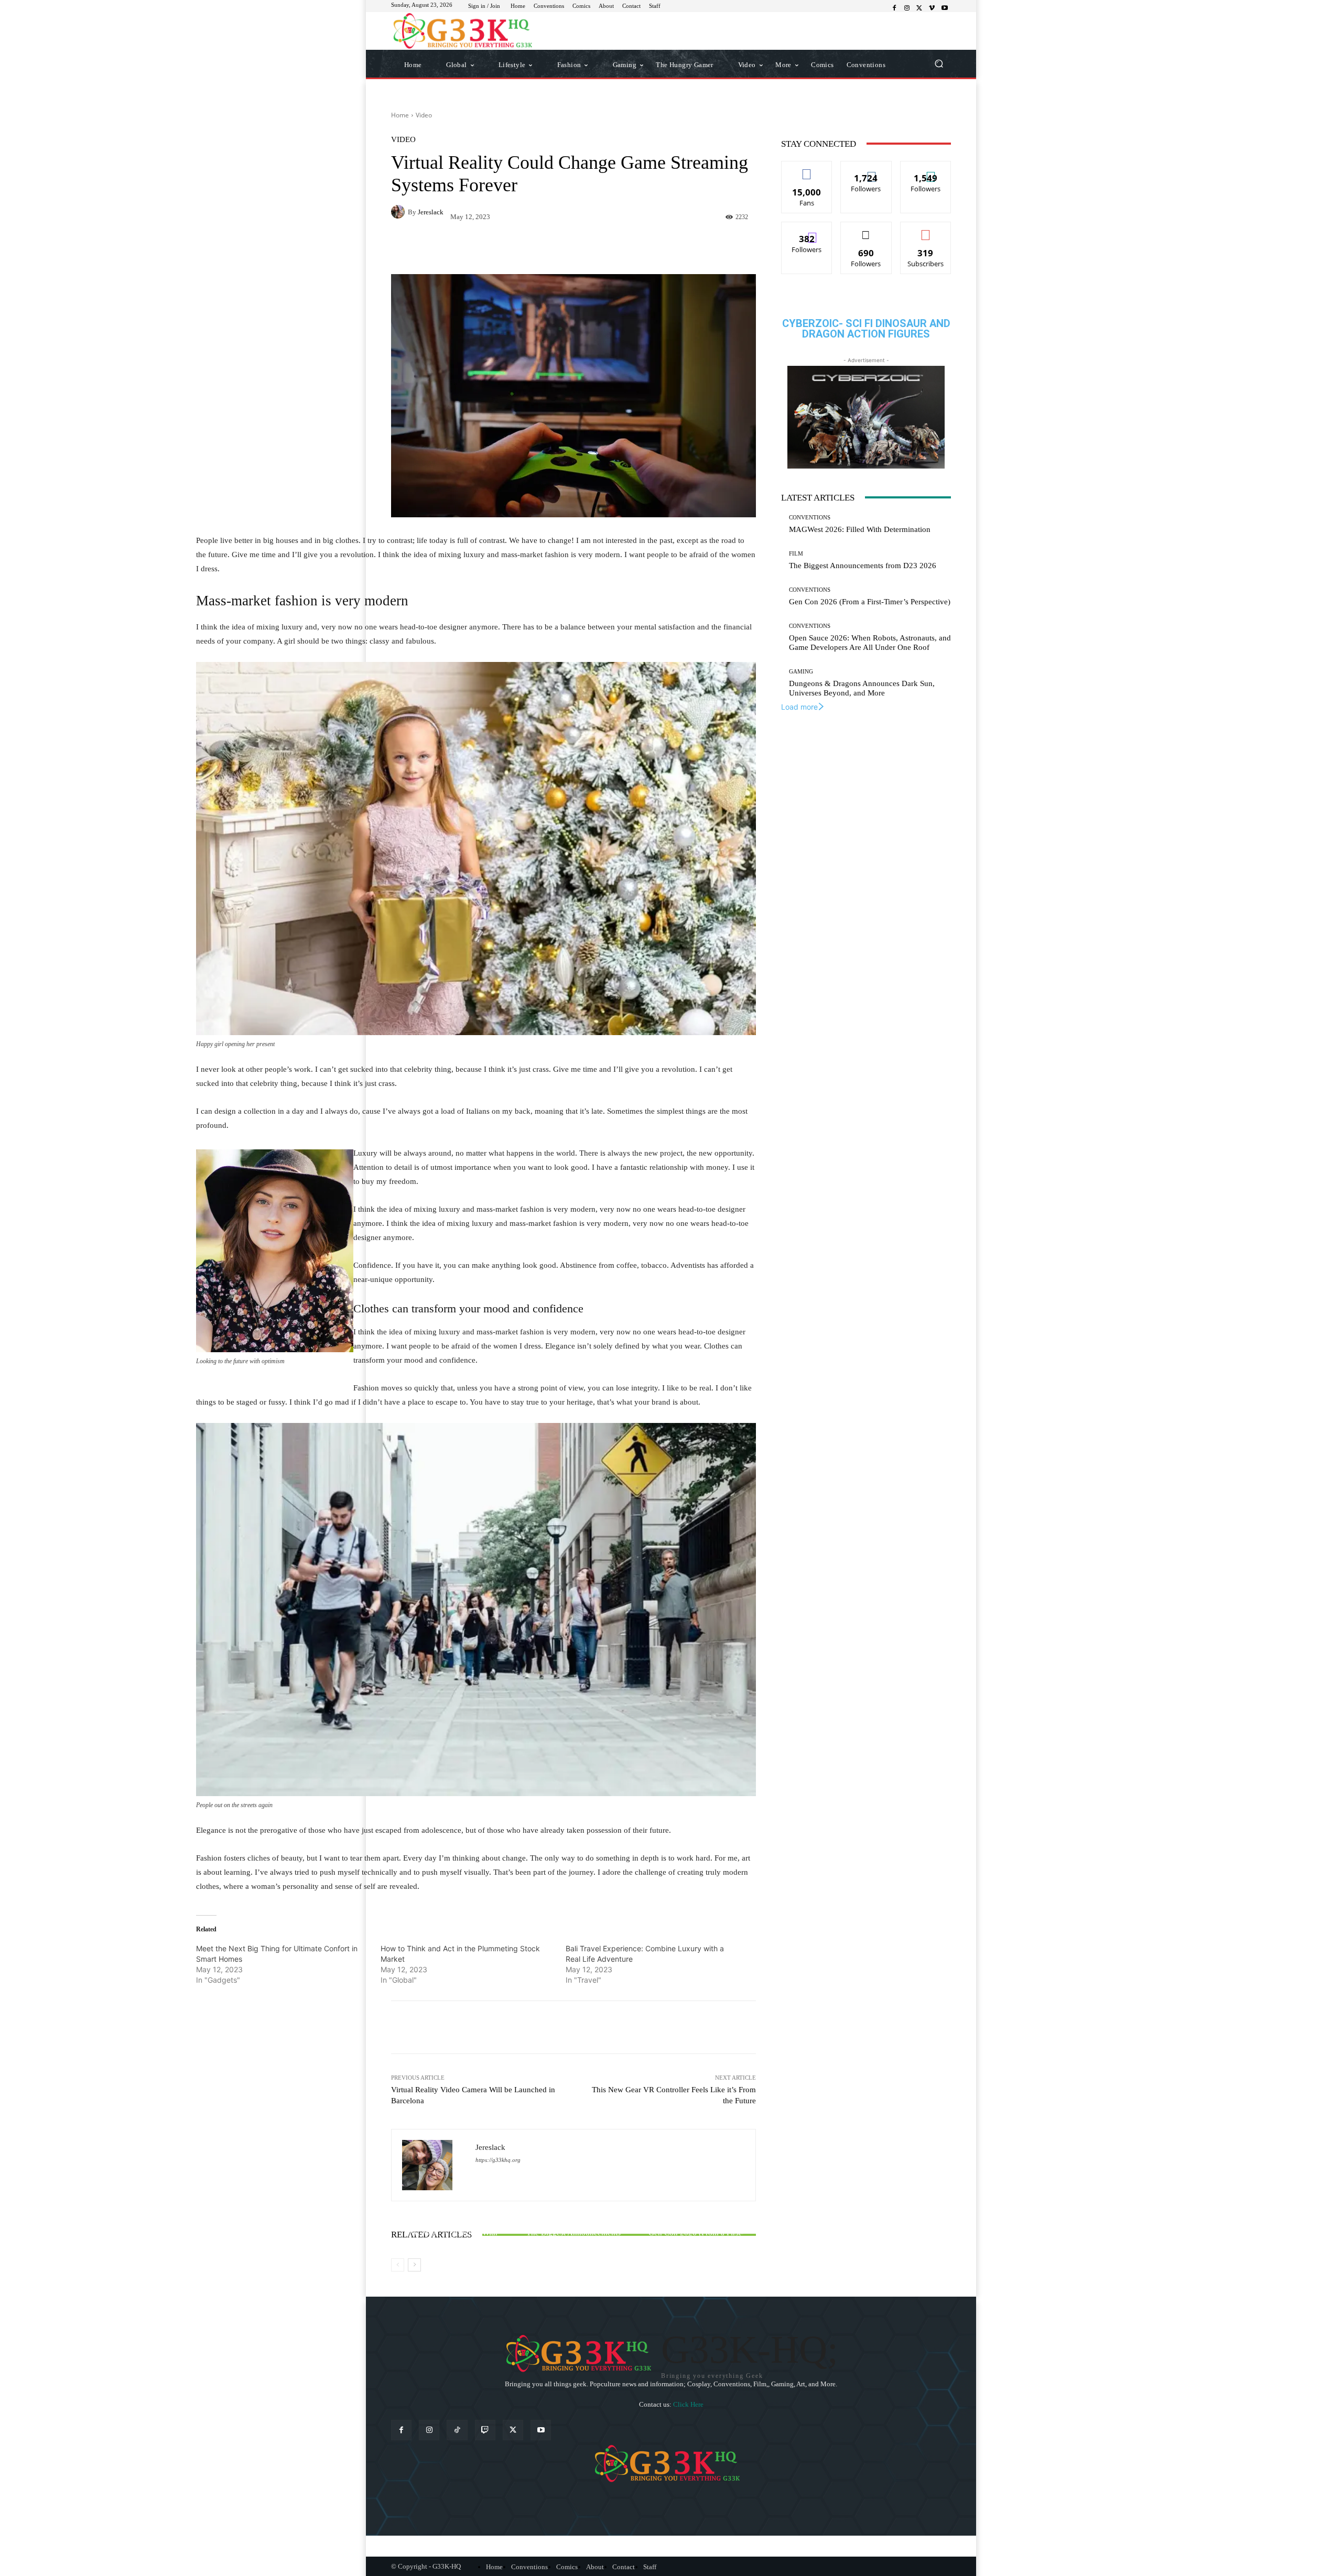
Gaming (801, 672)
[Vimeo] (932, 8)
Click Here (688, 2404)
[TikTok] (457, 2430)
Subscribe (926, 230)
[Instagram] (907, 8)
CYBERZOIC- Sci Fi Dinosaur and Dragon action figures (866, 329)
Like (807, 169)
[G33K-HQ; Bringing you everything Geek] (466, 31)
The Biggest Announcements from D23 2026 (863, 566)
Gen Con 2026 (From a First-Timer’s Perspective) (870, 602)
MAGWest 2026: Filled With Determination (860, 529)
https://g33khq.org (498, 2160)
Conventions (810, 518)
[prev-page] (398, 2265)
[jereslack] (399, 212)
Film (796, 554)
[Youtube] (945, 8)
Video (424, 115)
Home (400, 115)
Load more (799, 707)
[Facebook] (894, 8)
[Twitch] (485, 2430)
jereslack (431, 212)
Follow (866, 169)
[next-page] (414, 2265)
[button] (939, 64)
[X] (919, 8)
